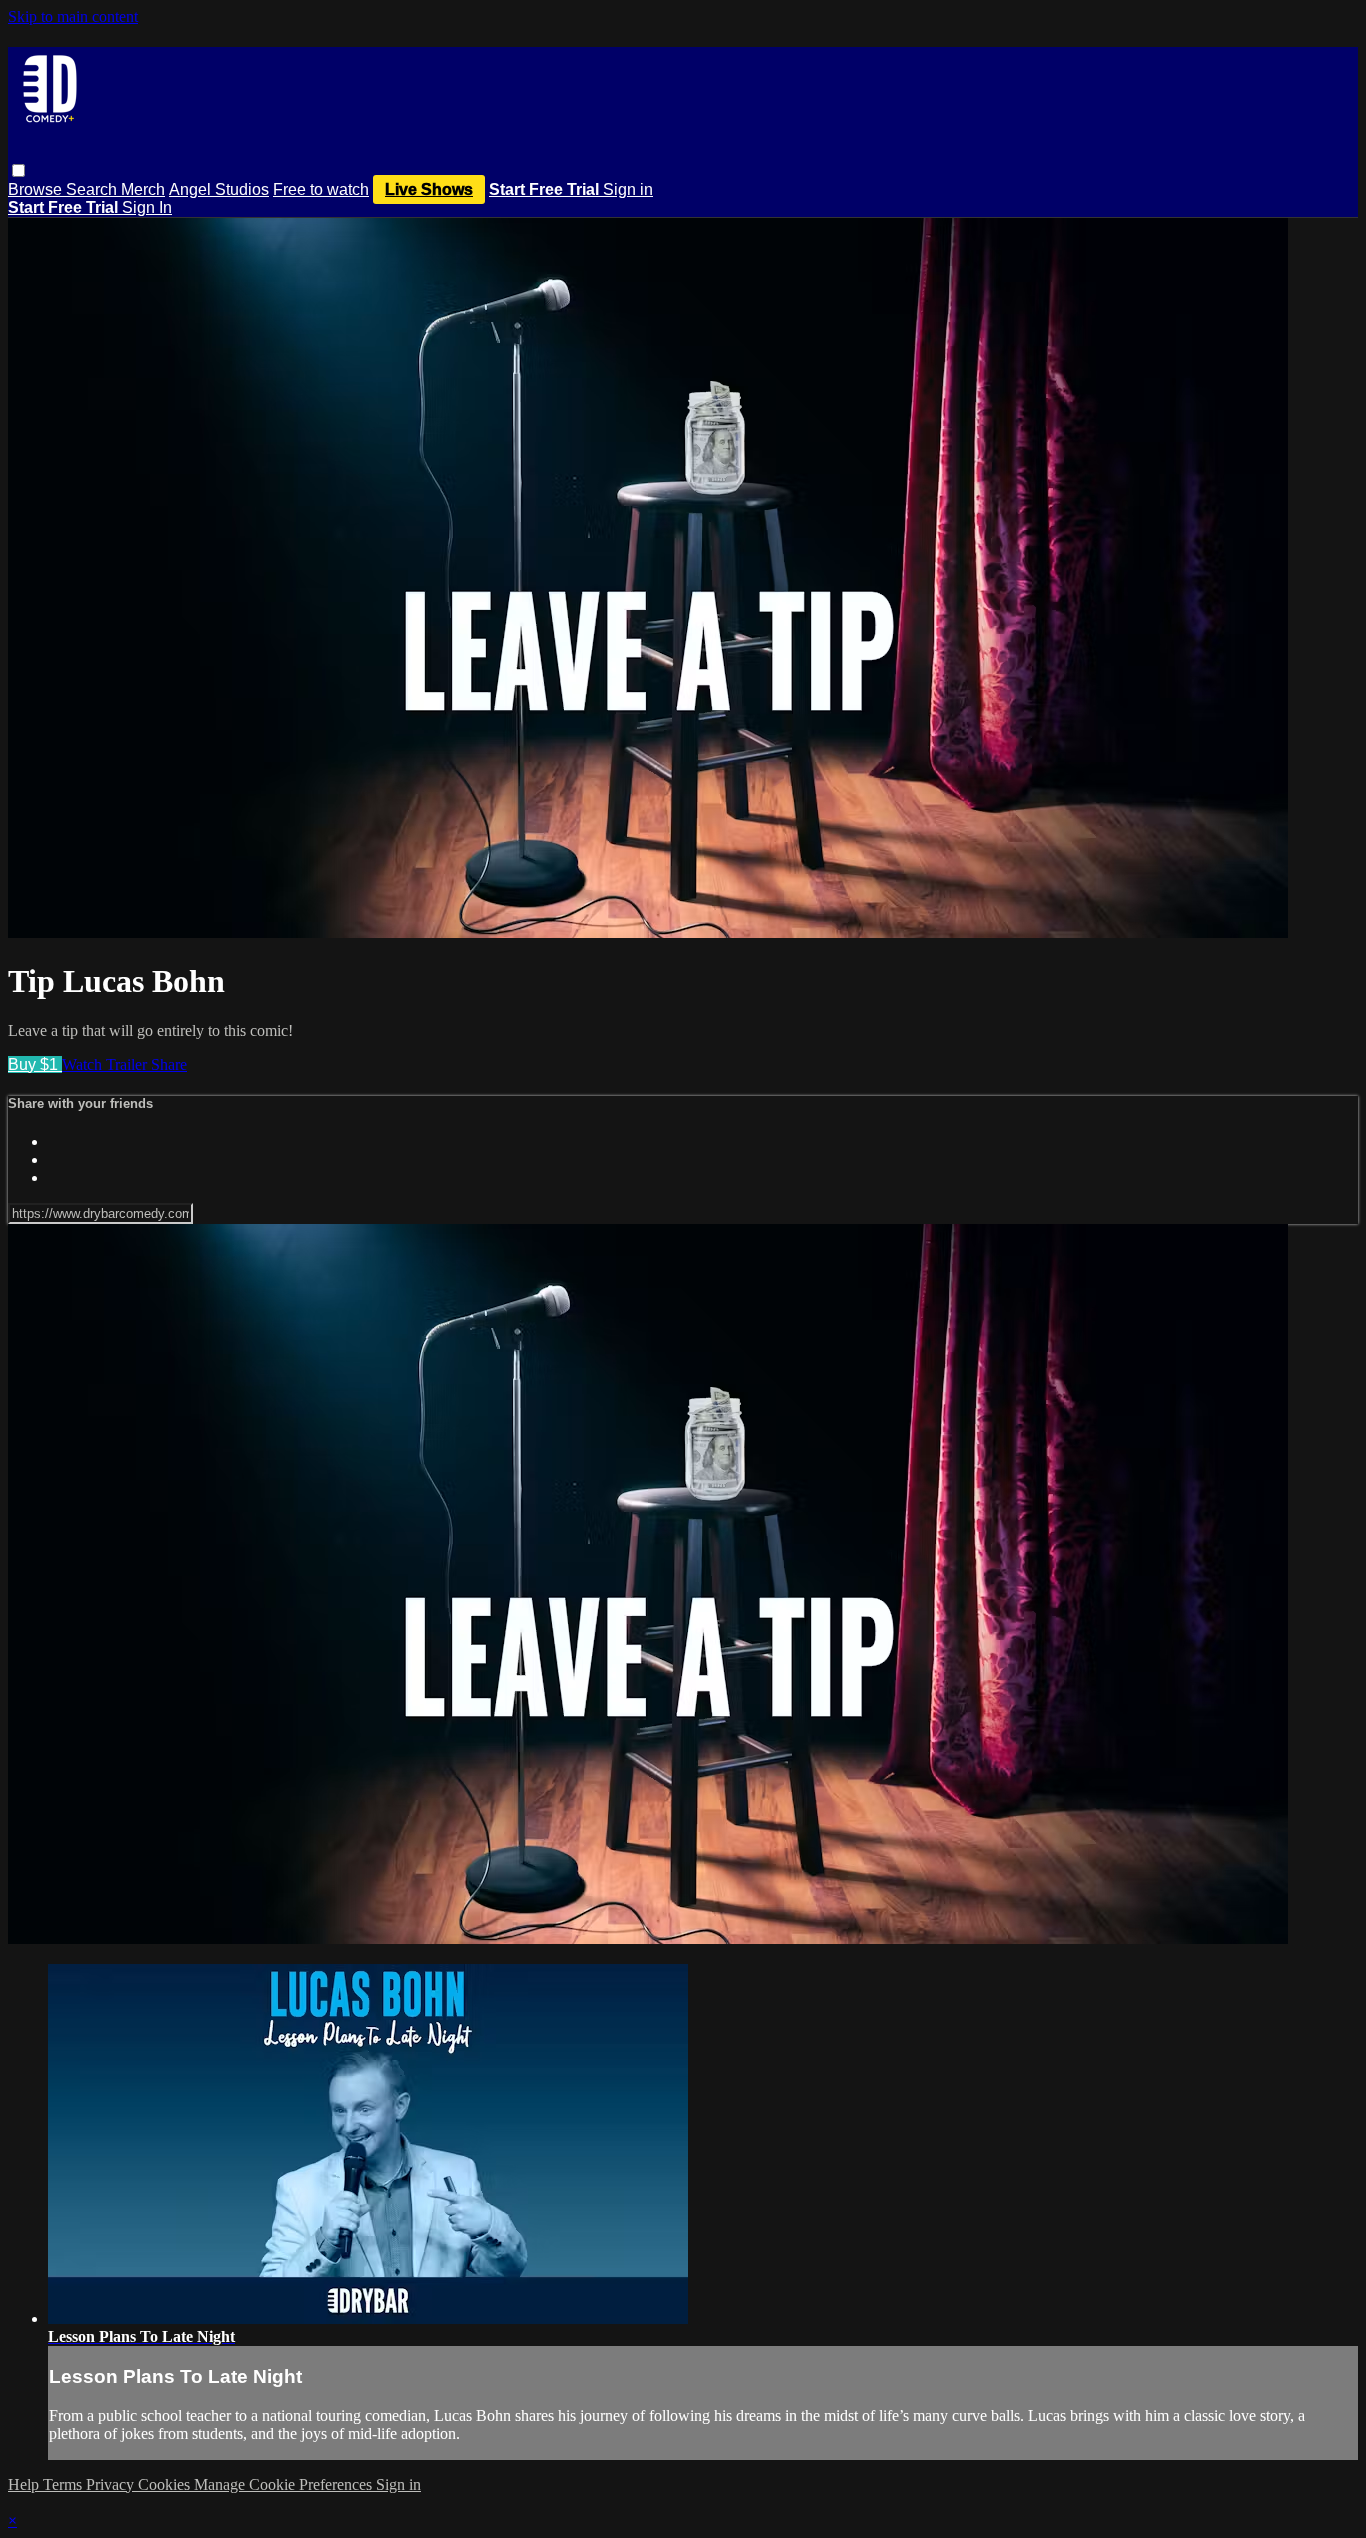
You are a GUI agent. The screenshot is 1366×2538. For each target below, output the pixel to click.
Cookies (166, 2484)
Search (93, 189)
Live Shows (429, 189)
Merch (143, 189)
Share (169, 1064)
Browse (37, 189)
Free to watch (321, 189)
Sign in (628, 189)
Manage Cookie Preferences (285, 2484)
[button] (18, 170)
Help (25, 2484)
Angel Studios (219, 189)
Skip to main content (73, 16)
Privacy (112, 2484)
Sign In (147, 207)
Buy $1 (35, 1064)
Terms (64, 2484)
